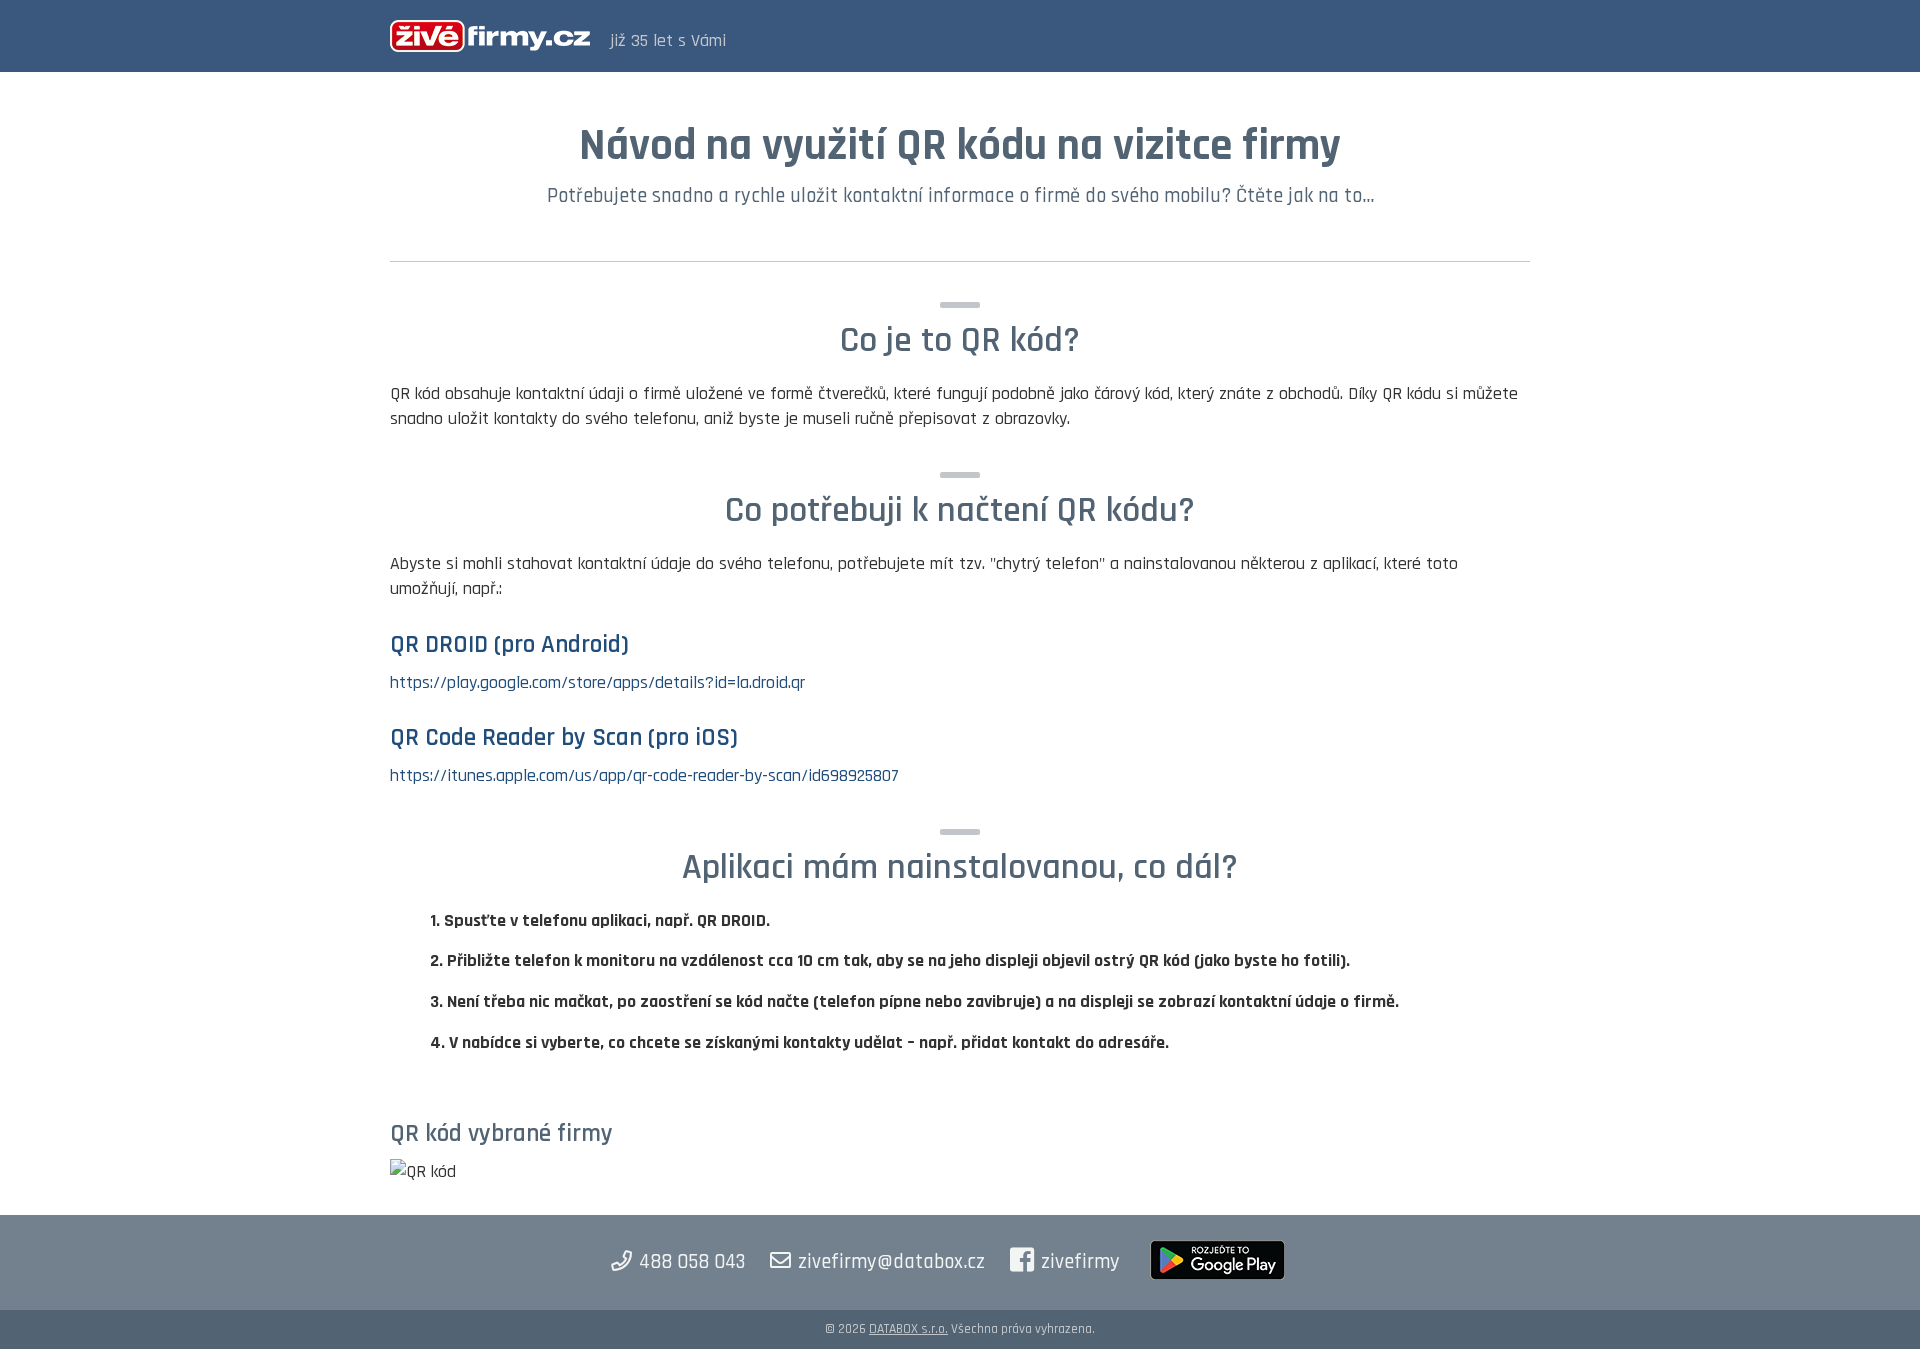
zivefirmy (1080, 1262)
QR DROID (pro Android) (509, 645)
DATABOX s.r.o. (908, 1329)
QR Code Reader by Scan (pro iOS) (564, 738)
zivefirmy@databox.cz (891, 1262)
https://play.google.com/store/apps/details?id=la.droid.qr (597, 682)
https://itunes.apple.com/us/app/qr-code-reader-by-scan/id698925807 (644, 775)
